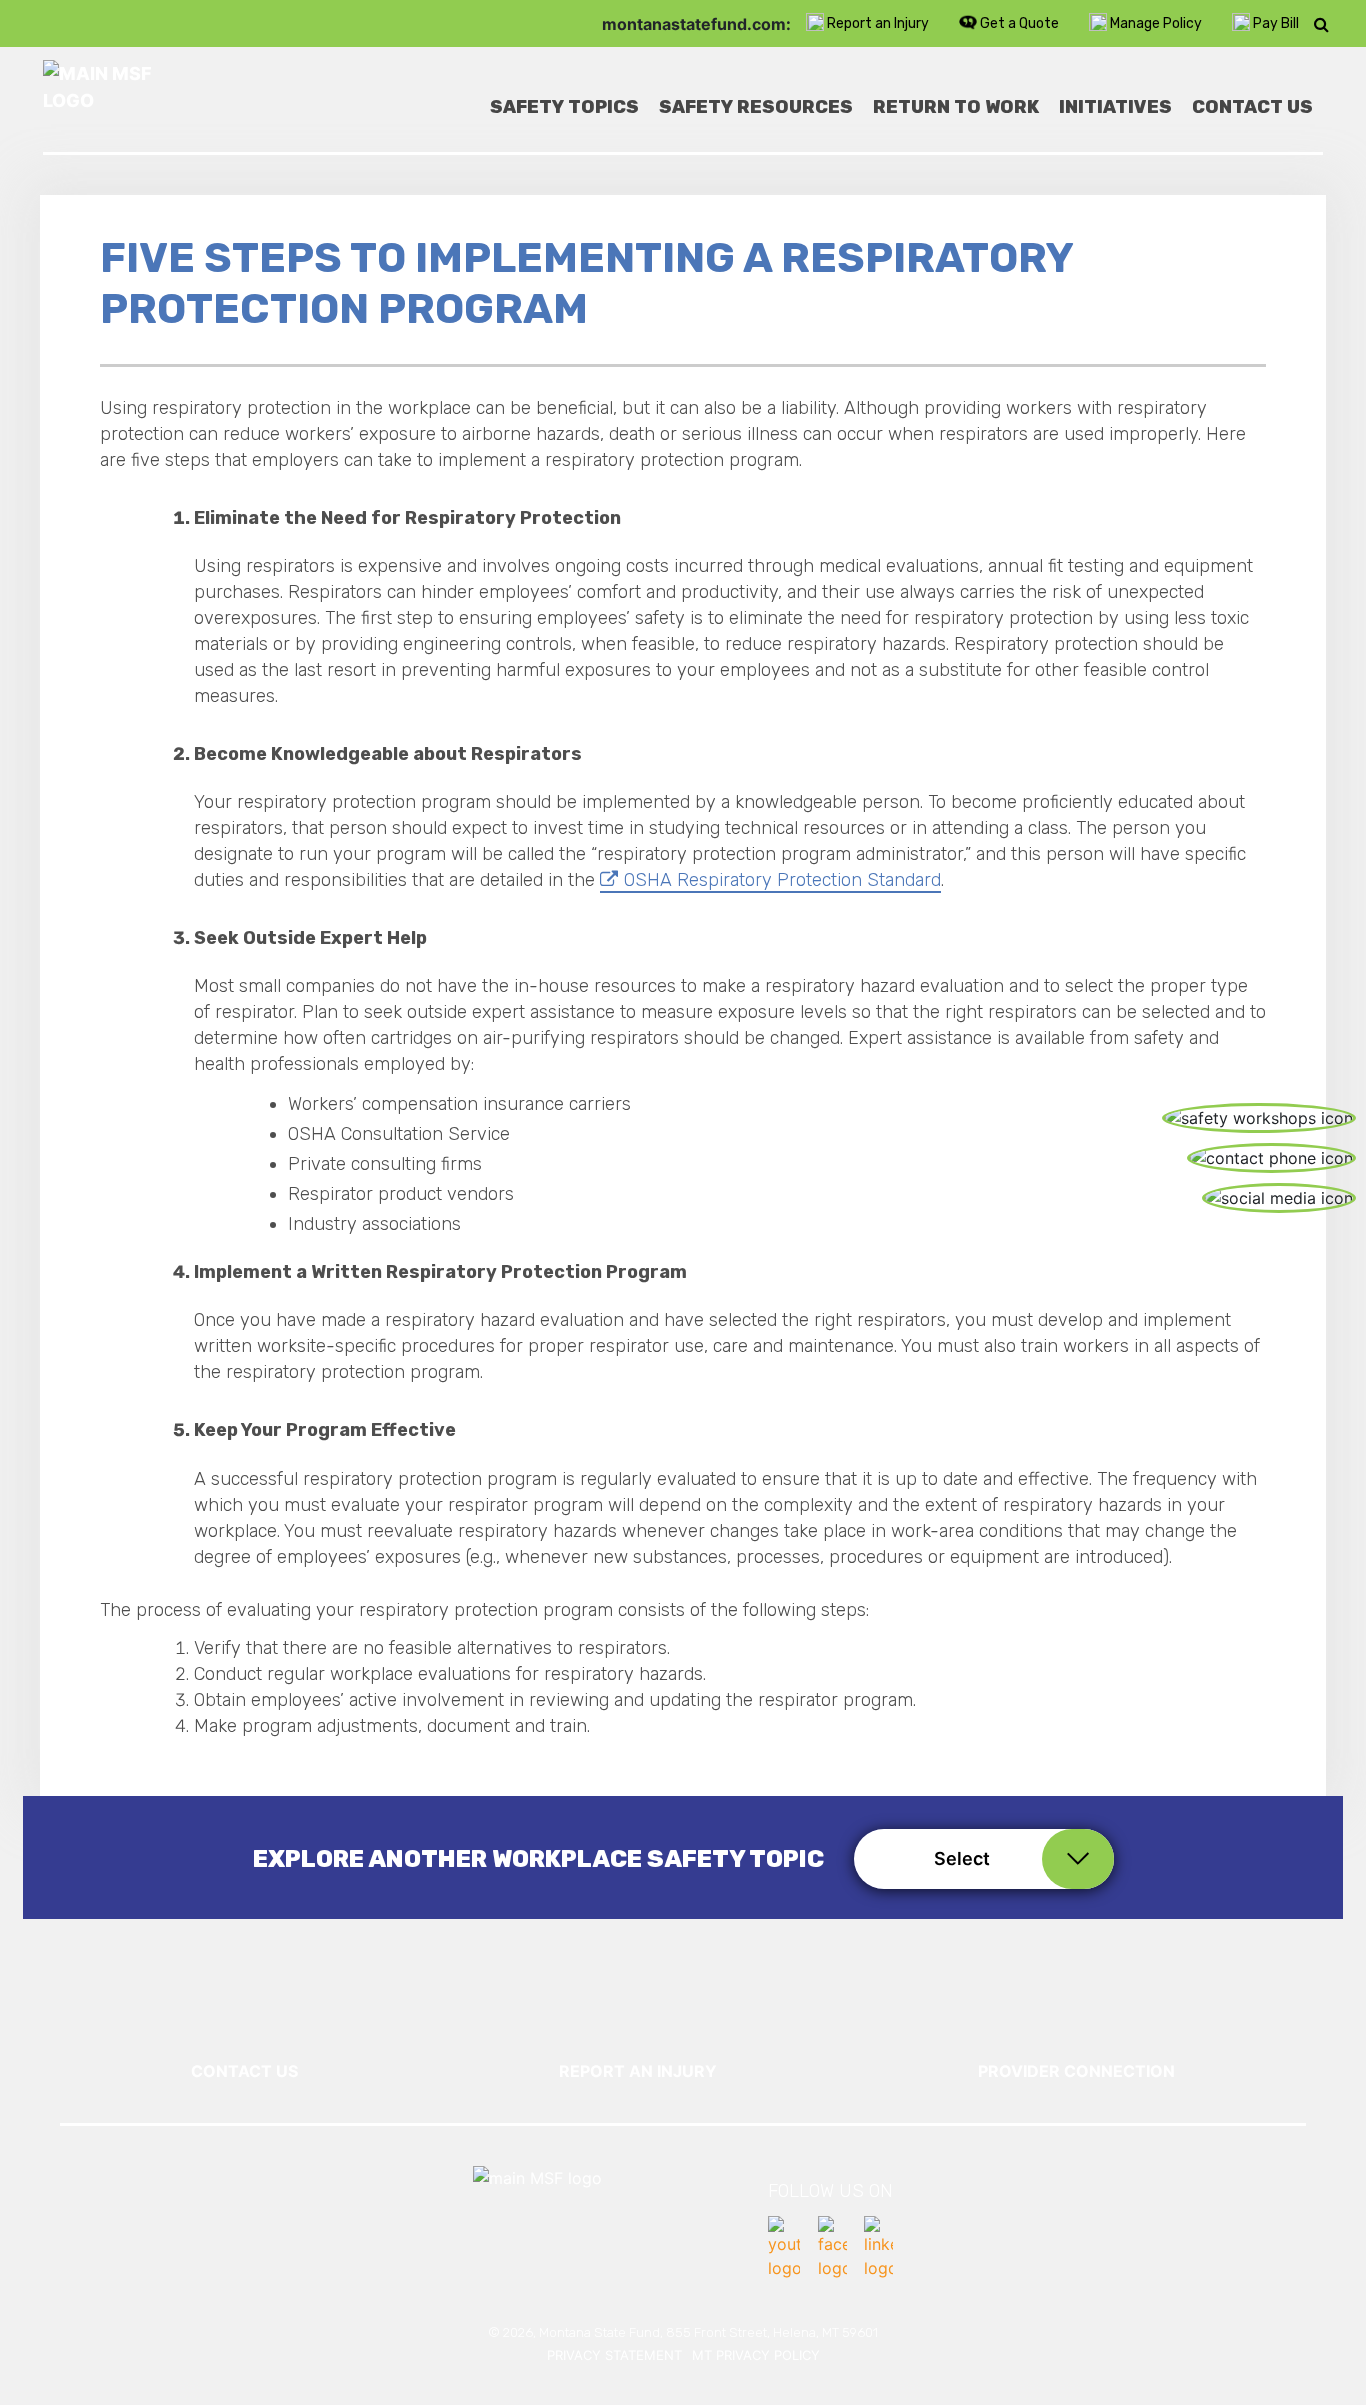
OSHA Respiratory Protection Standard (782, 880)
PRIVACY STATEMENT (614, 2355)
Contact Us (1252, 107)
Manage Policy (1156, 23)
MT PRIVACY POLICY (756, 2355)
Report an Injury (878, 23)
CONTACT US (244, 2071)
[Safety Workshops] (1259, 1118)
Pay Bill (1276, 23)
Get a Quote (1019, 23)
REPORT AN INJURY (638, 2071)
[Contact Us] (1271, 1158)
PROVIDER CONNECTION (1076, 2071)
